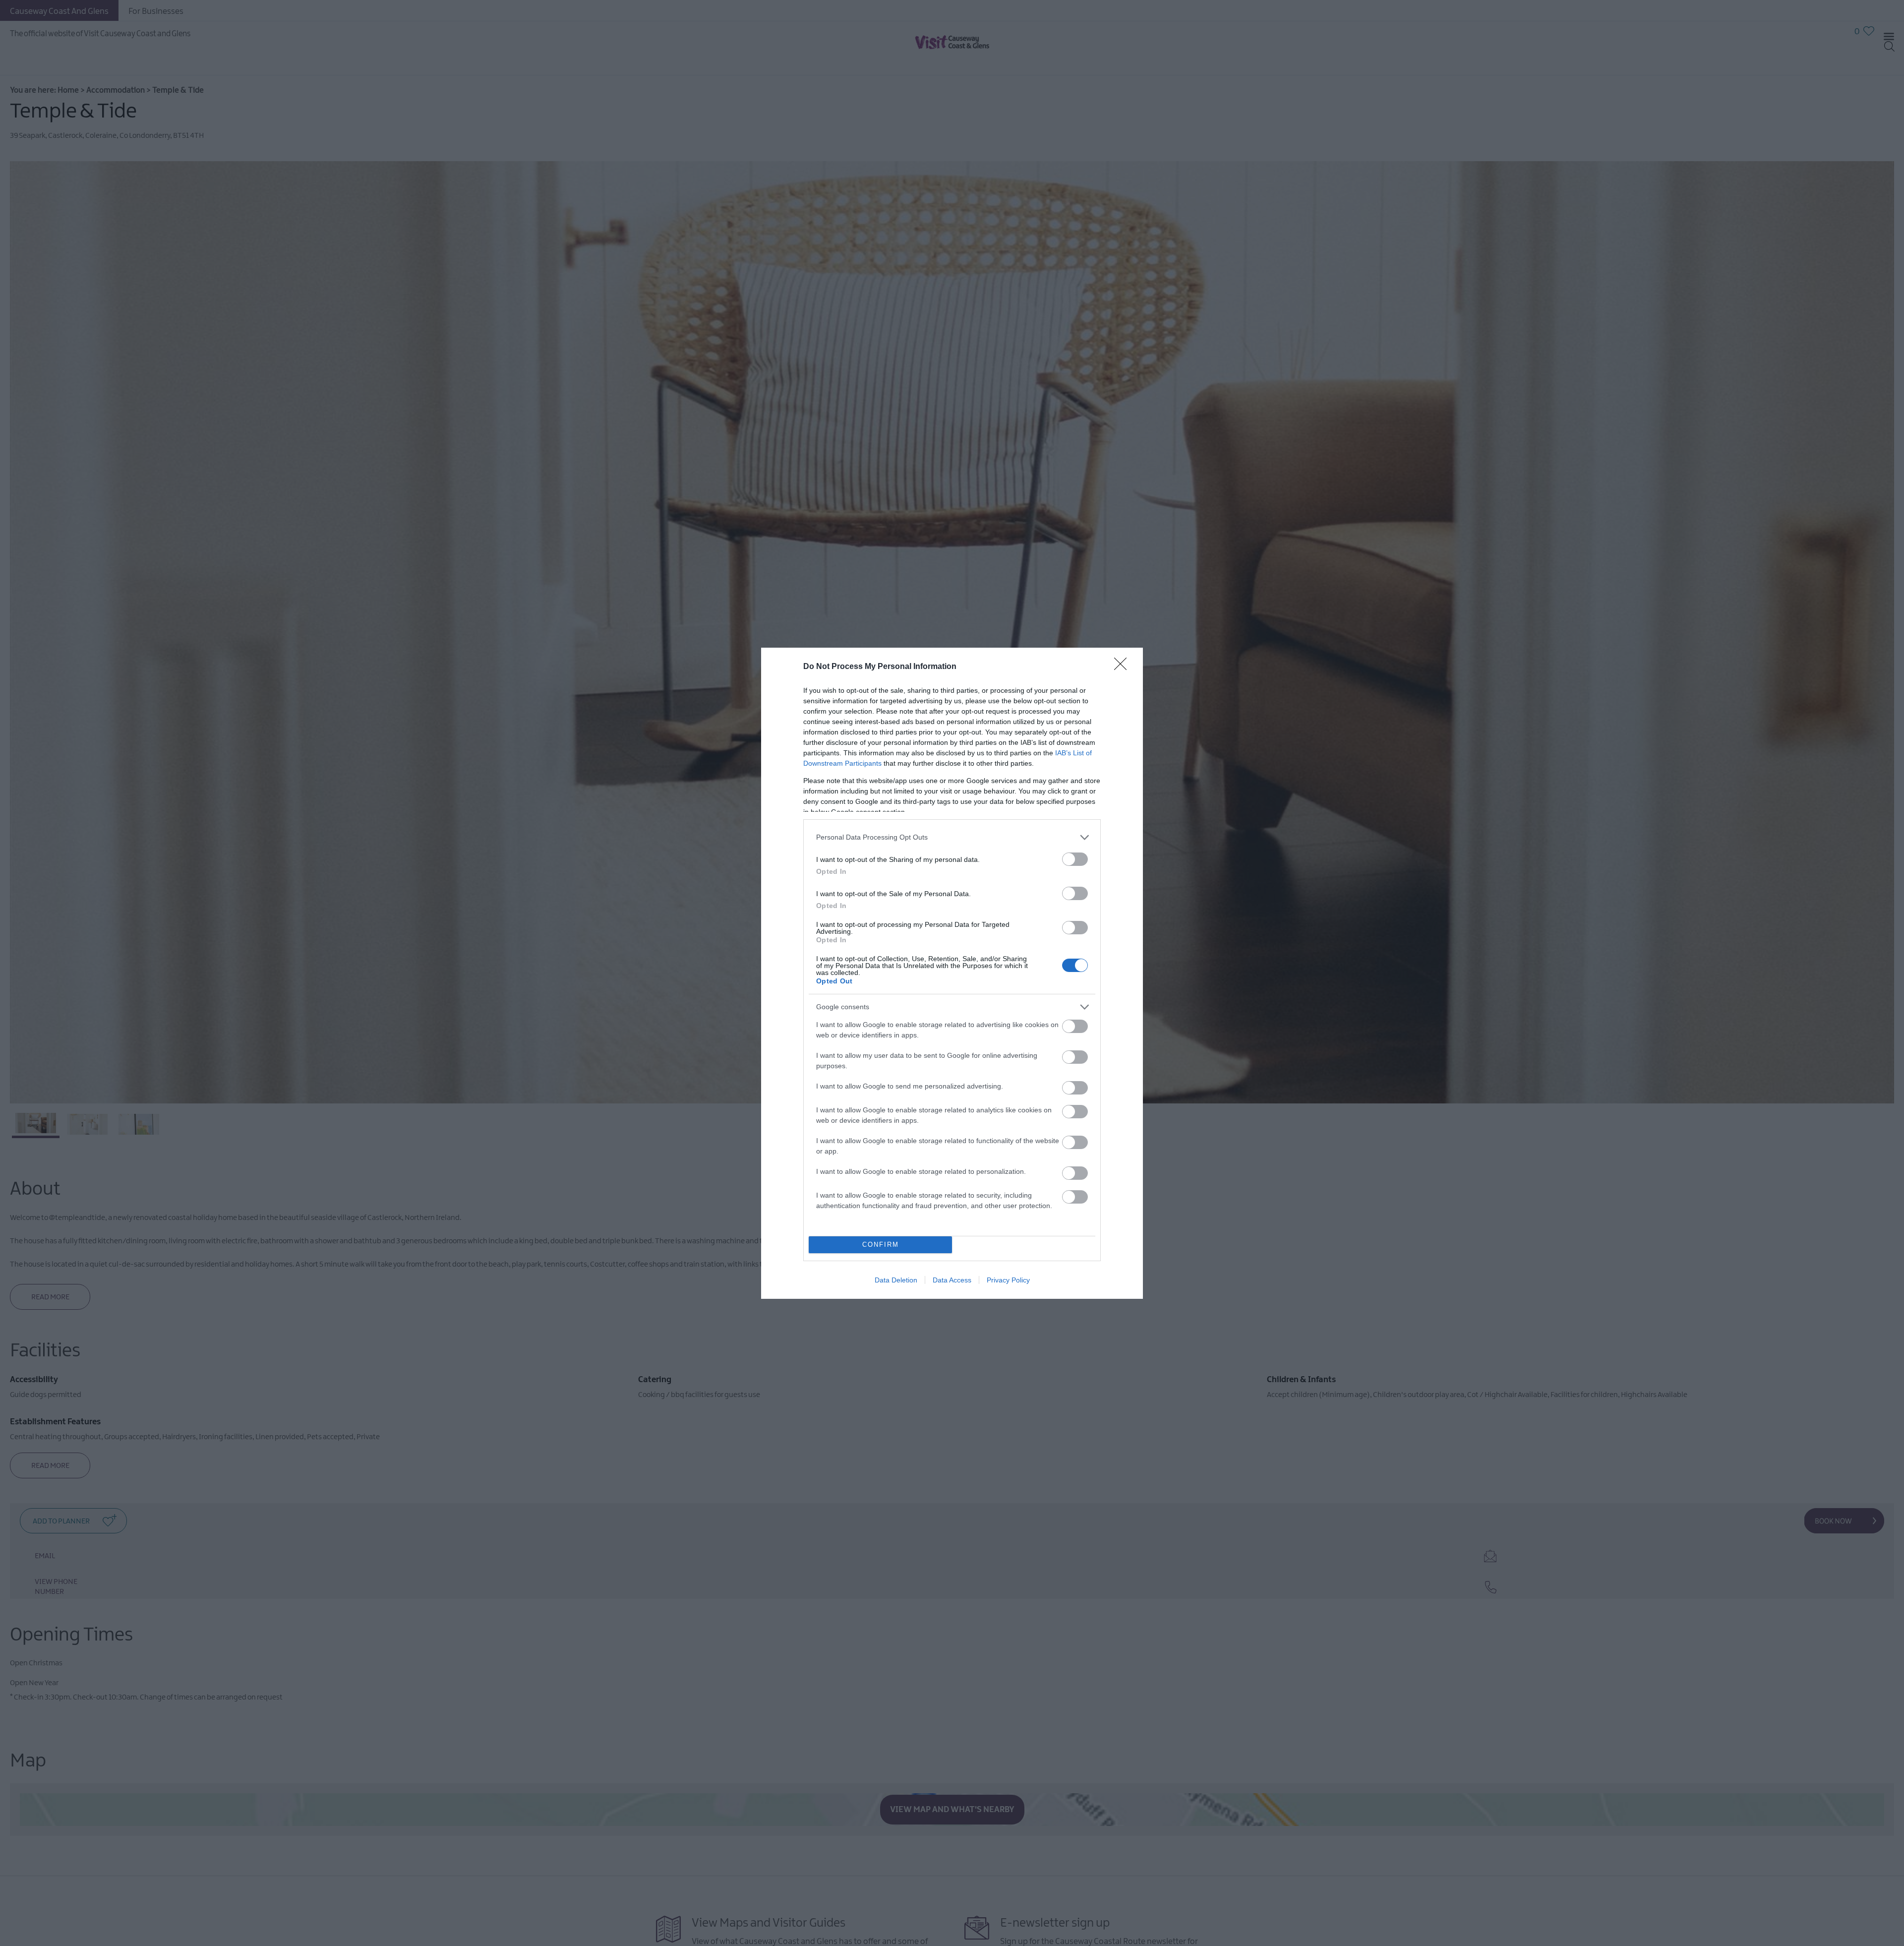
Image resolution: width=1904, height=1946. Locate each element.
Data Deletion (896, 1280)
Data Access (952, 1280)
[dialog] (952, 973)
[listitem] (952, 837)
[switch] (1075, 859)
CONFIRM (881, 1245)
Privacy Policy (1008, 1280)
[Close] (1124, 667)
